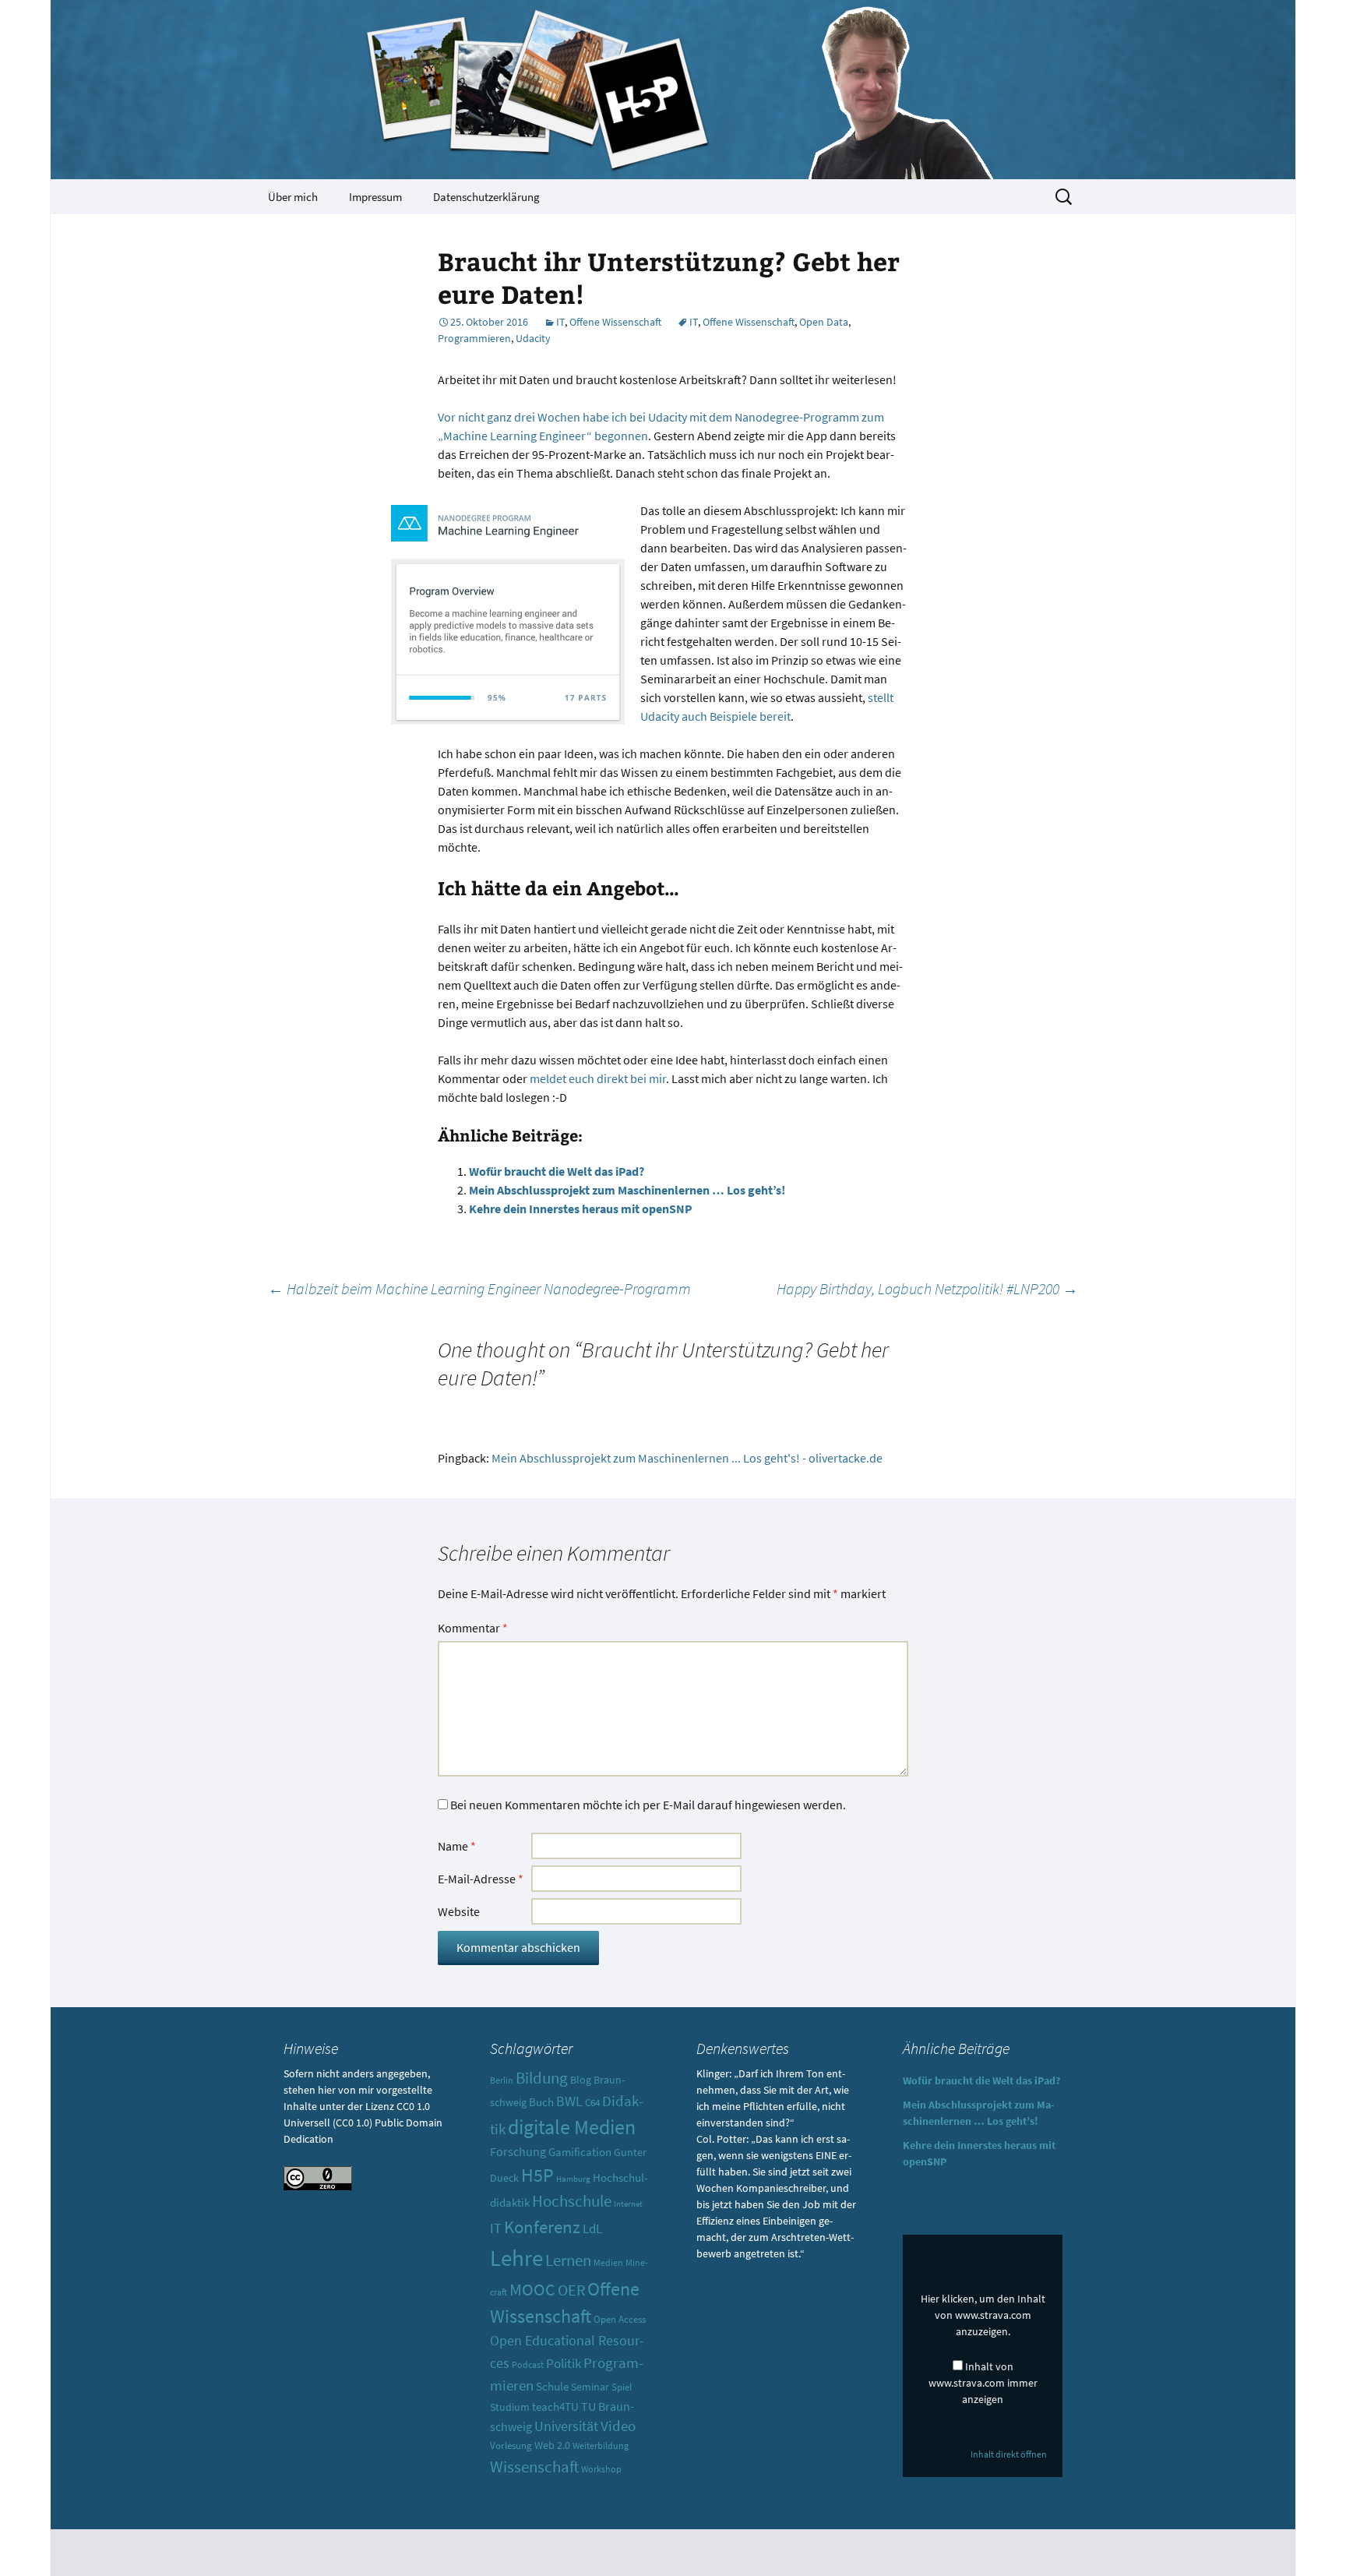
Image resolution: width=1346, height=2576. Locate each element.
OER (571, 2290)
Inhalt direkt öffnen (1009, 2454)
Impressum (375, 197)
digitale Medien (572, 2127)
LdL (592, 2228)
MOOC (532, 2290)
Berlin (502, 2080)
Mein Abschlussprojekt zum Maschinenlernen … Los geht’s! (627, 1190)
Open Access (620, 2319)
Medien (608, 2262)
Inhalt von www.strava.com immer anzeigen (983, 2383)
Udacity (533, 338)
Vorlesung (511, 2445)
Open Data (824, 322)
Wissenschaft (534, 2467)
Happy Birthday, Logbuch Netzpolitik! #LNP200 (927, 1288)
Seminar (590, 2387)
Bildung (542, 2078)
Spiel (622, 2387)
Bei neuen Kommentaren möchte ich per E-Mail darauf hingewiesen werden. (648, 1805)
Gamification (580, 2152)
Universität (566, 2426)
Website (459, 1911)
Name (457, 1846)
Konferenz (542, 2227)
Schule (552, 2386)
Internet (628, 2204)
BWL (569, 2101)
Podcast (528, 2365)
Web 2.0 (552, 2445)
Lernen (568, 2260)
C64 (592, 2103)
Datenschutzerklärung (486, 197)
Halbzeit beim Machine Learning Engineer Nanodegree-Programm (479, 1288)
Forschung (518, 2152)
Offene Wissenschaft (615, 322)
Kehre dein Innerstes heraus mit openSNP (581, 1209)
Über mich (293, 197)
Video (618, 2426)
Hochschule (572, 2201)
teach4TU (555, 2407)
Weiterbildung (601, 2446)
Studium (510, 2407)
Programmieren (474, 338)
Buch (541, 2102)
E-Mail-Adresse (481, 1879)
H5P (537, 2175)
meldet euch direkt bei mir (598, 1078)
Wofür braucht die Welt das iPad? (557, 1171)
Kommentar (473, 1628)
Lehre (516, 2258)
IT (560, 322)
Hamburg (573, 2179)
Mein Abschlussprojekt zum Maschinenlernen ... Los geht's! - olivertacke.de (687, 1458)
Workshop (601, 2469)
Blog (581, 2080)
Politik (564, 2363)
